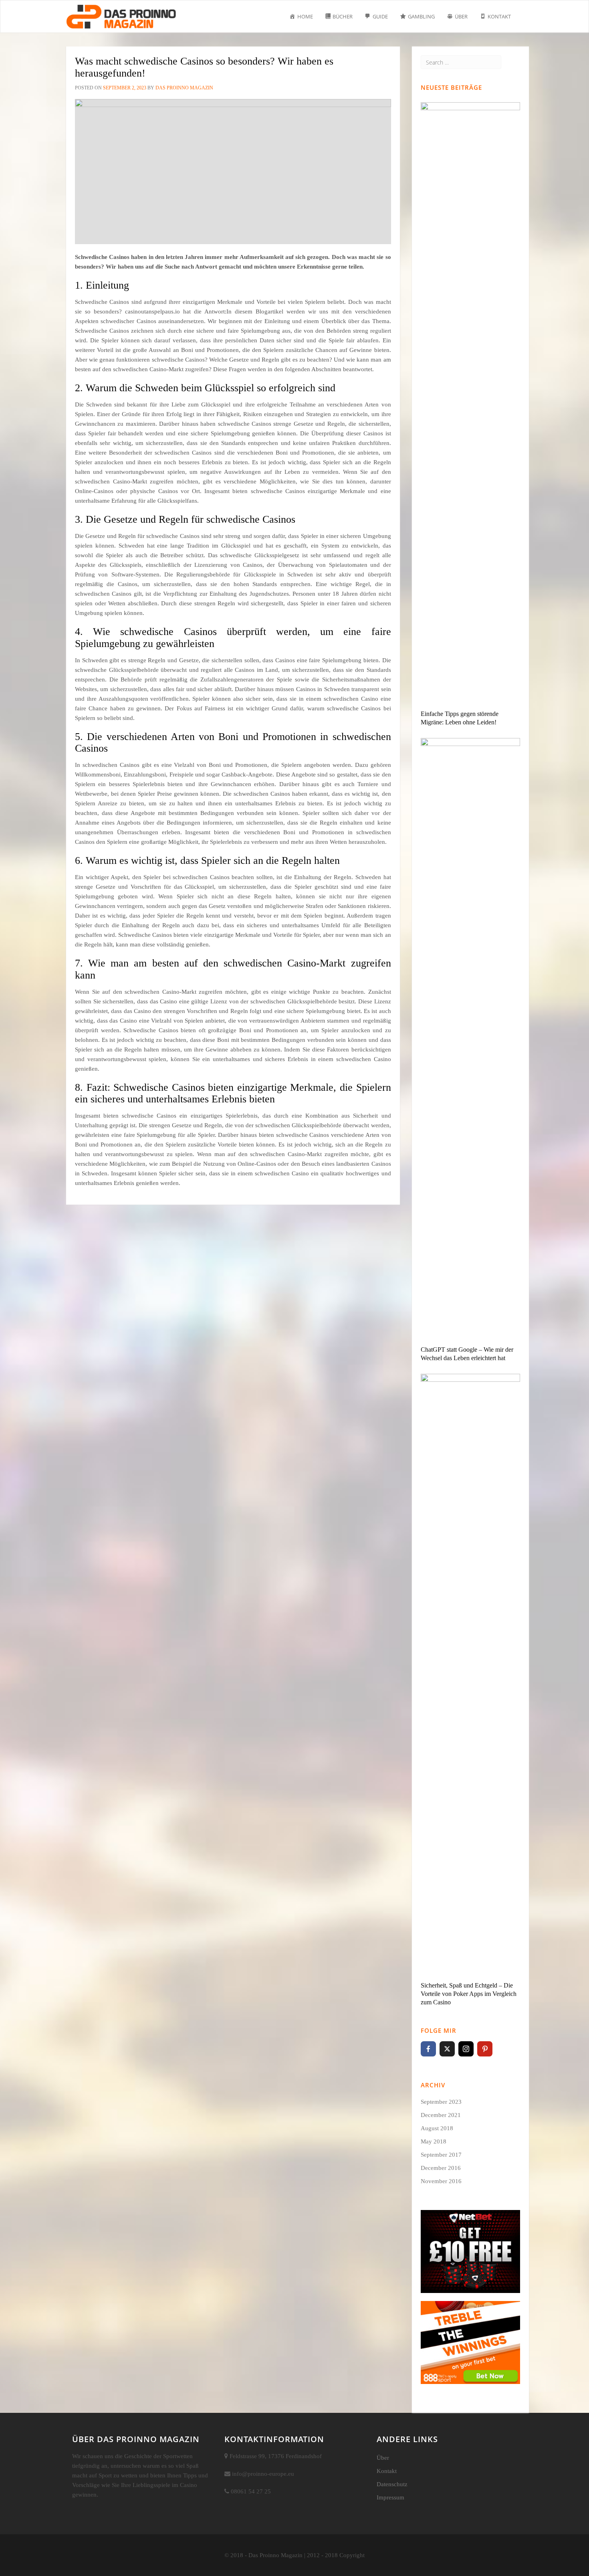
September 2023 (441, 2102)
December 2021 (441, 2115)
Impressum (390, 2497)
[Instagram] (466, 2049)
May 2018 (434, 2141)
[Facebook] (428, 2049)
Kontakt (387, 2471)
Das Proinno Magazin (184, 88)
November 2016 (441, 2181)
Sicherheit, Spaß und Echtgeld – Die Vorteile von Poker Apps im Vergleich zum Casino (469, 1994)
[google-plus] (504, 2049)
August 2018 (437, 2128)
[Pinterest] (485, 2049)
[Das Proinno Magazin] (121, 10)
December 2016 (441, 2168)
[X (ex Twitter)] (447, 2049)
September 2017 (441, 2155)
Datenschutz (392, 2484)
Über (383, 2458)
